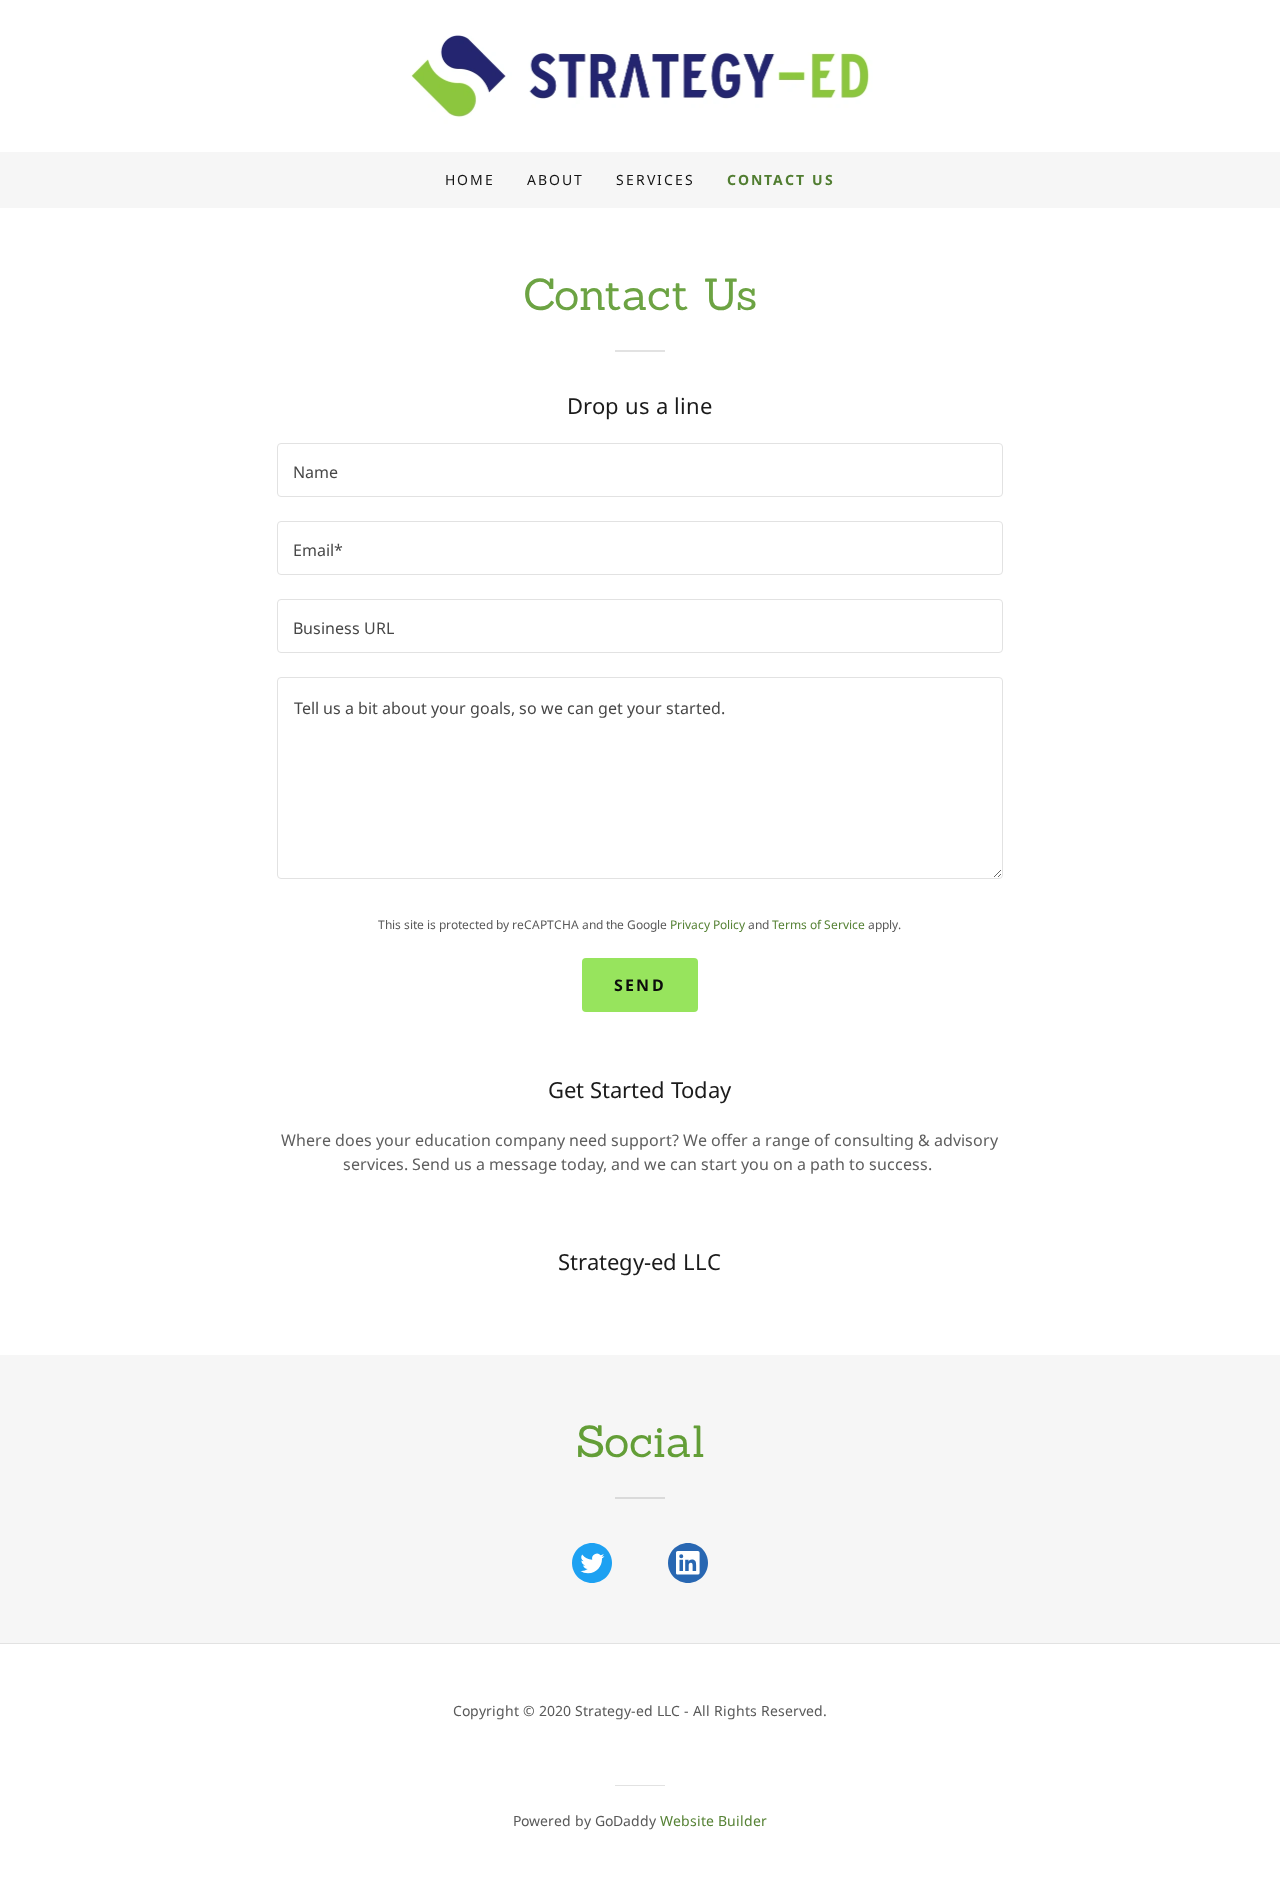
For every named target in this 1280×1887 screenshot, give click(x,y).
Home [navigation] (470, 179)
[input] (639, 470)
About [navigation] (555, 179)
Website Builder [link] (713, 1820)
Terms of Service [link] (818, 924)
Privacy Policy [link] (707, 924)
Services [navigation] (655, 179)
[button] (640, 74)
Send (640, 985)
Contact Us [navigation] (781, 179)
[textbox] (639, 778)
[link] (592, 1563)
